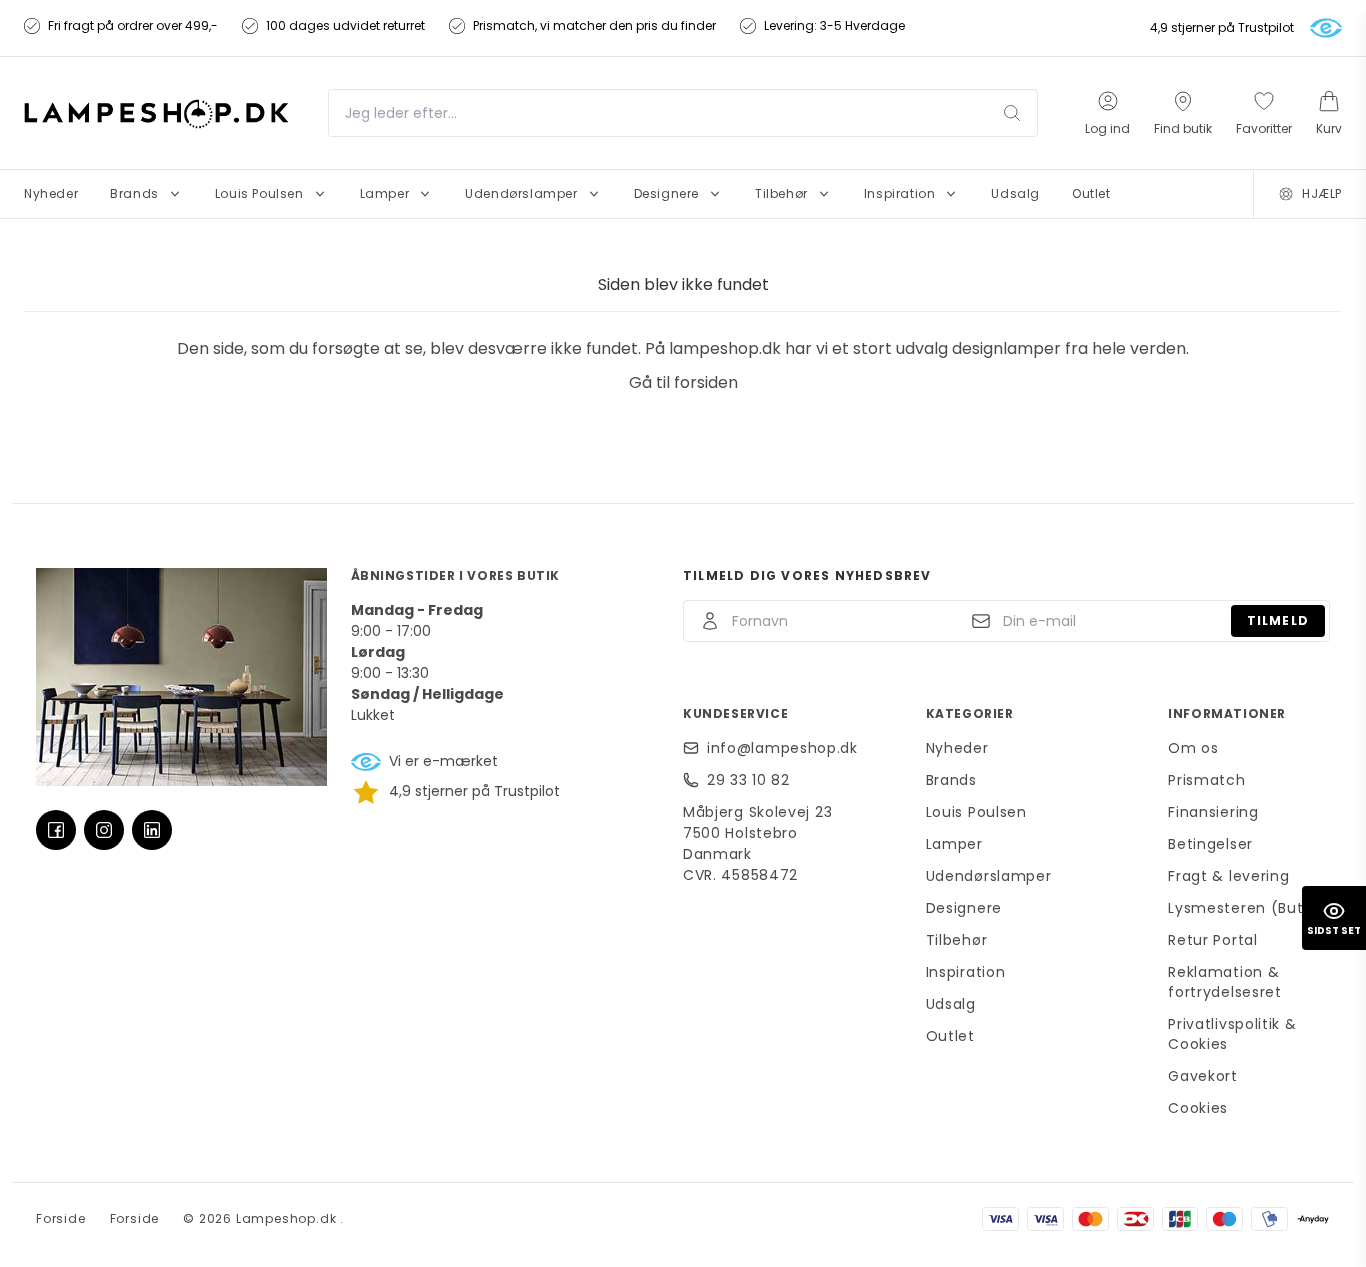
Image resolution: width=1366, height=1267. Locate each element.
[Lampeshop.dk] (156, 112)
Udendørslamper (989, 876)
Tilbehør (957, 940)
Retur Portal (1212, 940)
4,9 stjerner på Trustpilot (1222, 28)
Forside (61, 1218)
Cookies (1198, 1108)
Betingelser (1210, 844)
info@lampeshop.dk (782, 748)
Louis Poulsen (976, 812)
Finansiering (1213, 812)
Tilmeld (1278, 620)
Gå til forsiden (683, 382)
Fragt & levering (1228, 876)
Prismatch (1206, 780)
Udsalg (951, 1004)
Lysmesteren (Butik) (1245, 908)
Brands (951, 780)
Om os (1193, 748)
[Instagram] (104, 830)
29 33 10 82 (748, 780)
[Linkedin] (152, 830)
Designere (964, 908)
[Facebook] (56, 830)
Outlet (950, 1036)
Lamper (954, 844)
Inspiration (966, 972)
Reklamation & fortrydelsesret (1225, 982)
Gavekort (1203, 1076)
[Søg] (1012, 113)
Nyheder (957, 748)
